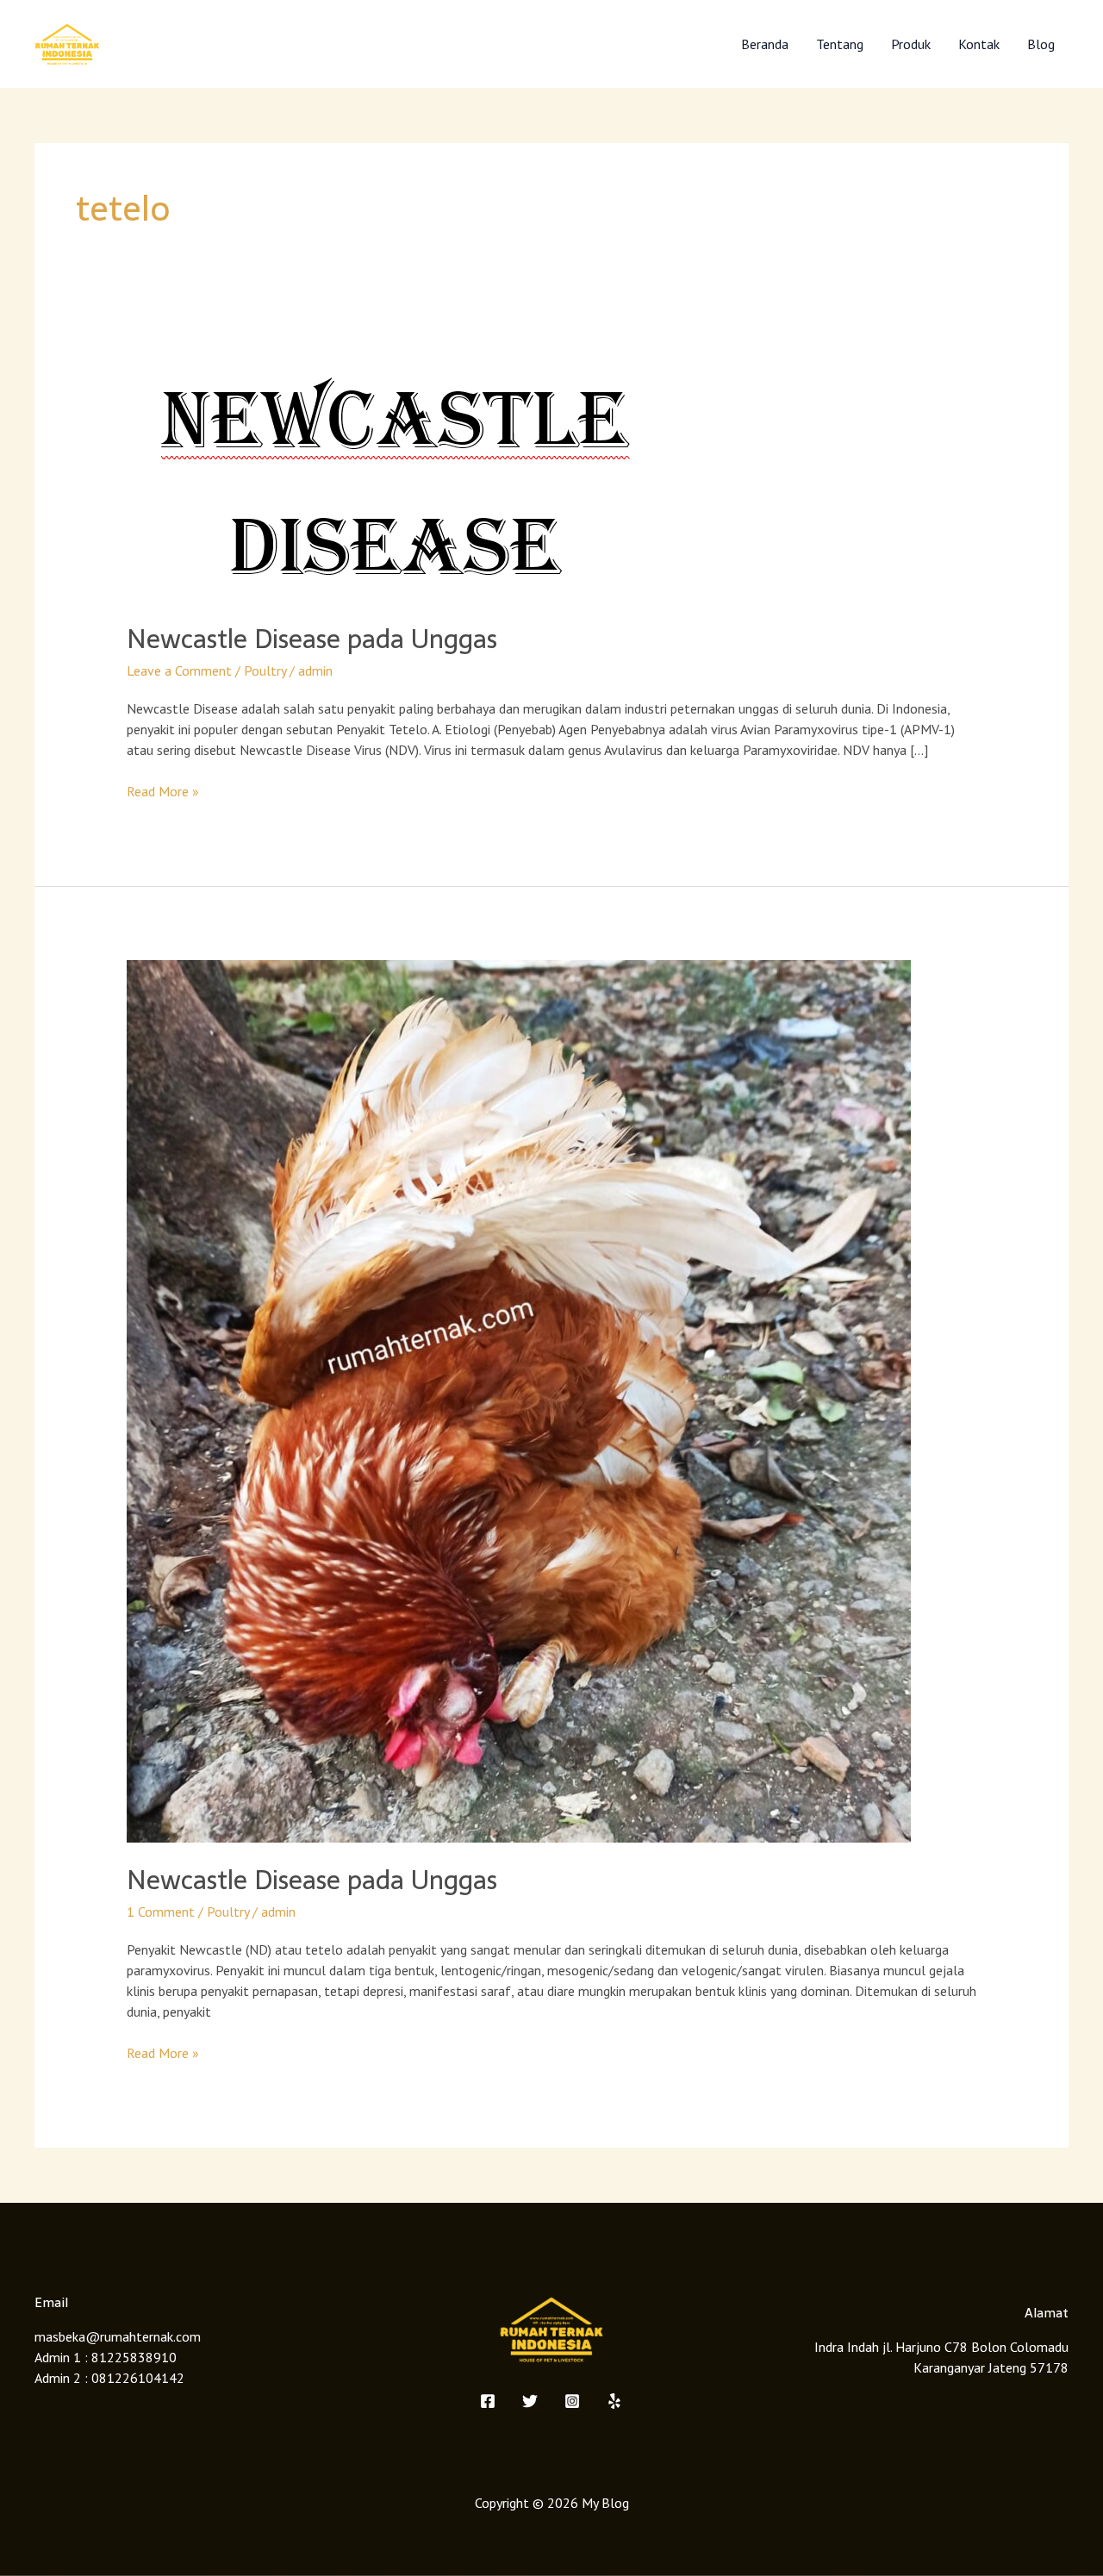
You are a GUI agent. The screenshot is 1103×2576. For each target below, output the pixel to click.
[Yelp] (614, 2401)
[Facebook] (488, 2401)
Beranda (765, 44)
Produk (911, 44)
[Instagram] (572, 2401)
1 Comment (161, 1912)
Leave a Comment (179, 671)
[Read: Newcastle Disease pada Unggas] (392, 475)
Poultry (265, 671)
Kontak (979, 44)
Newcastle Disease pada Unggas (312, 639)
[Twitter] (530, 2401)
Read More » (163, 790)
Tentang (840, 44)
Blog (1041, 44)
